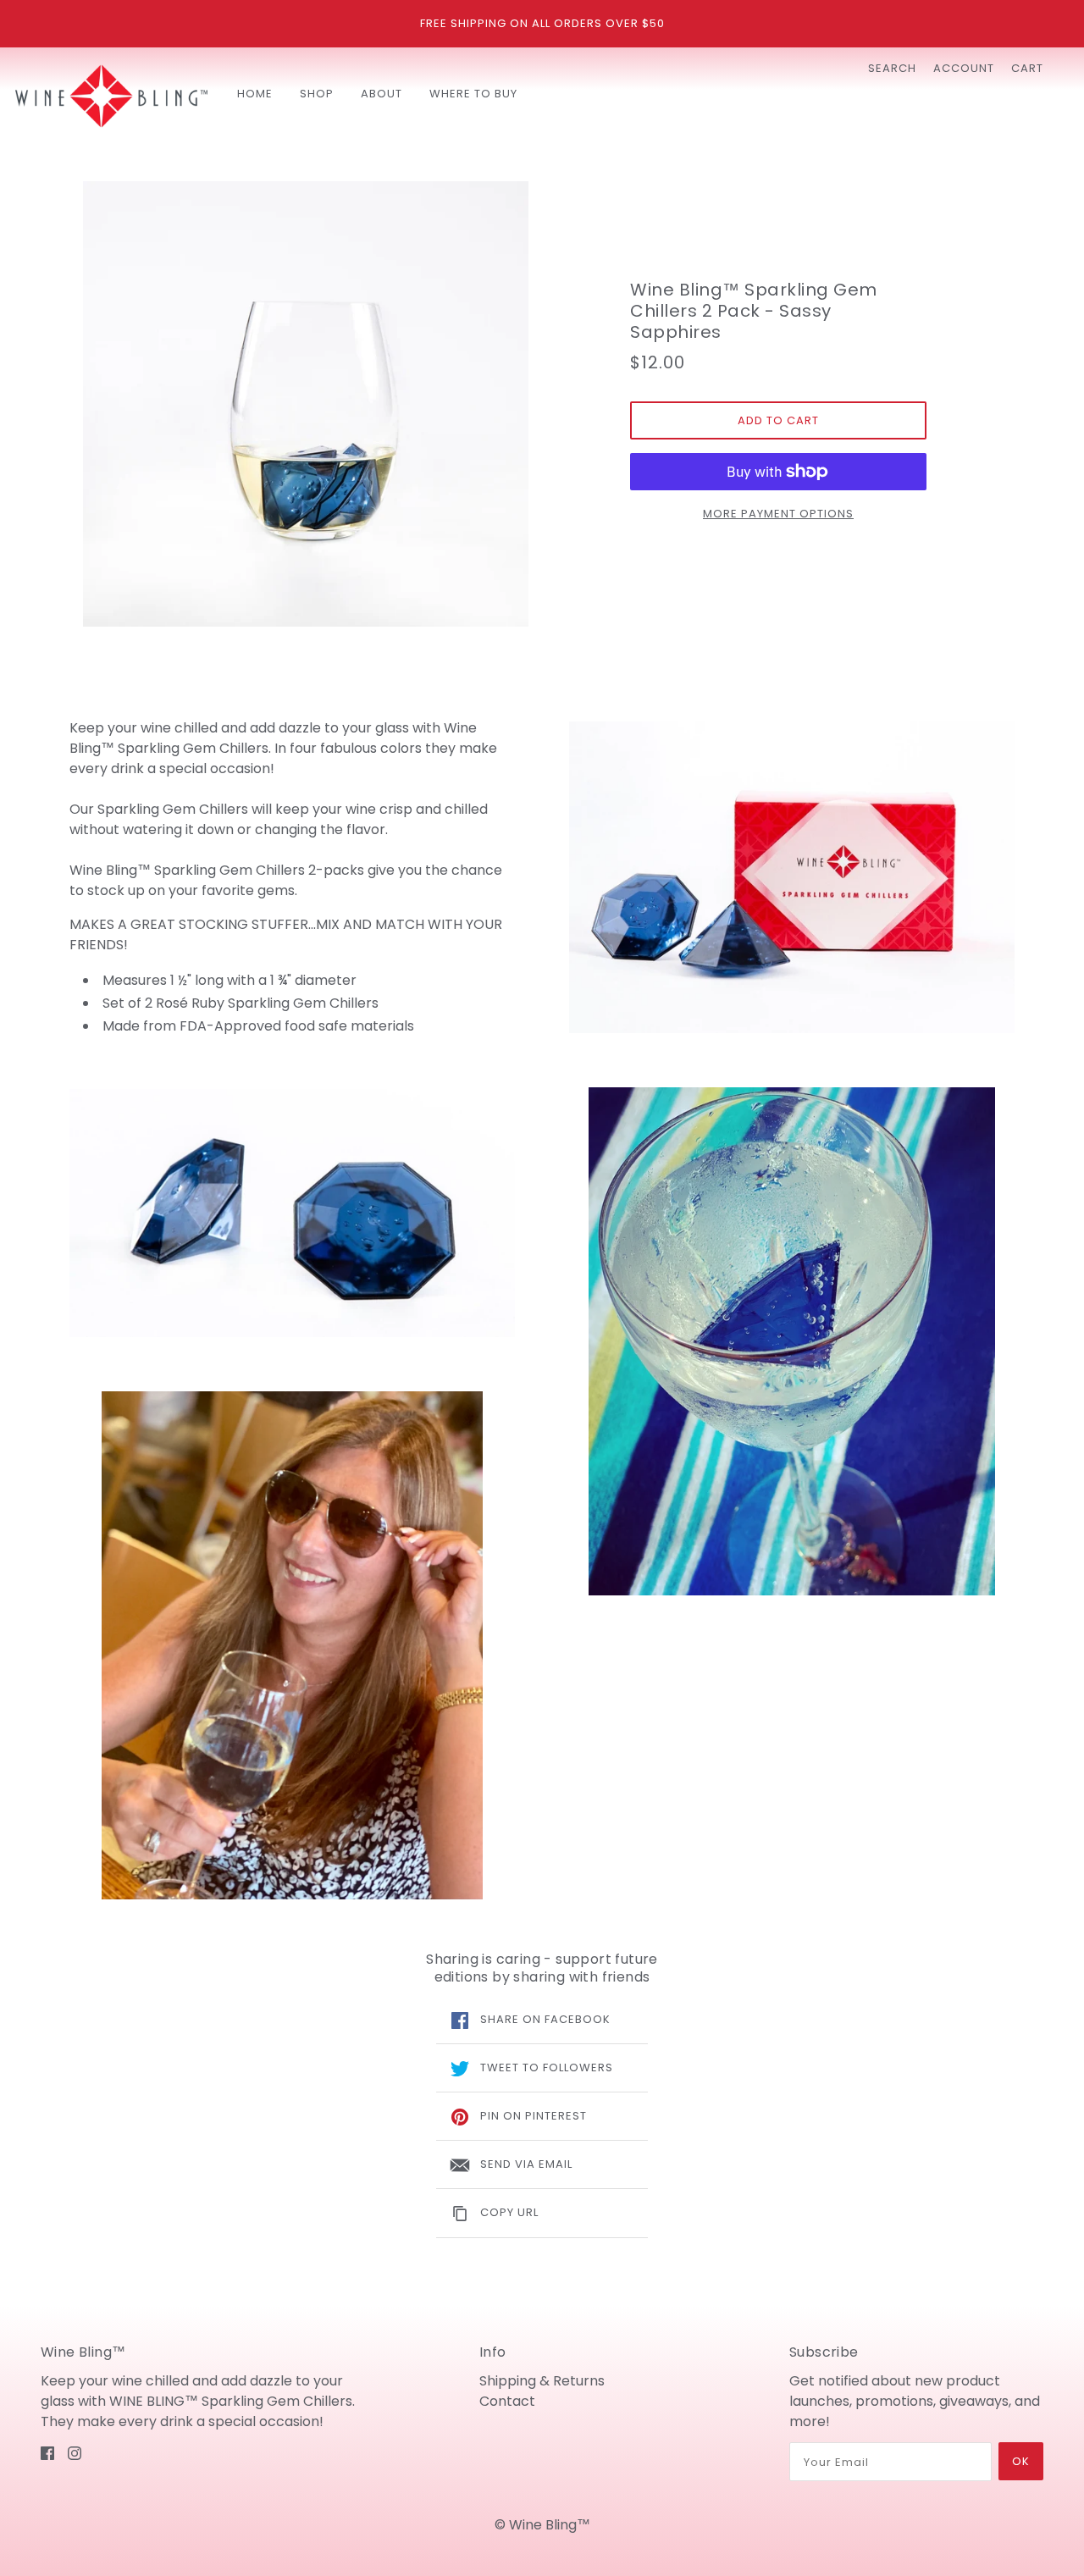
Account (964, 68)
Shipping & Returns (542, 2381)
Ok (1021, 2461)
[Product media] (292, 1213)
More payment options (778, 514)
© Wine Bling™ (542, 2525)
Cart (1027, 68)
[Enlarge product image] (306, 404)
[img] (47, 2452)
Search (892, 68)
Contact (507, 2401)
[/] (111, 96)
